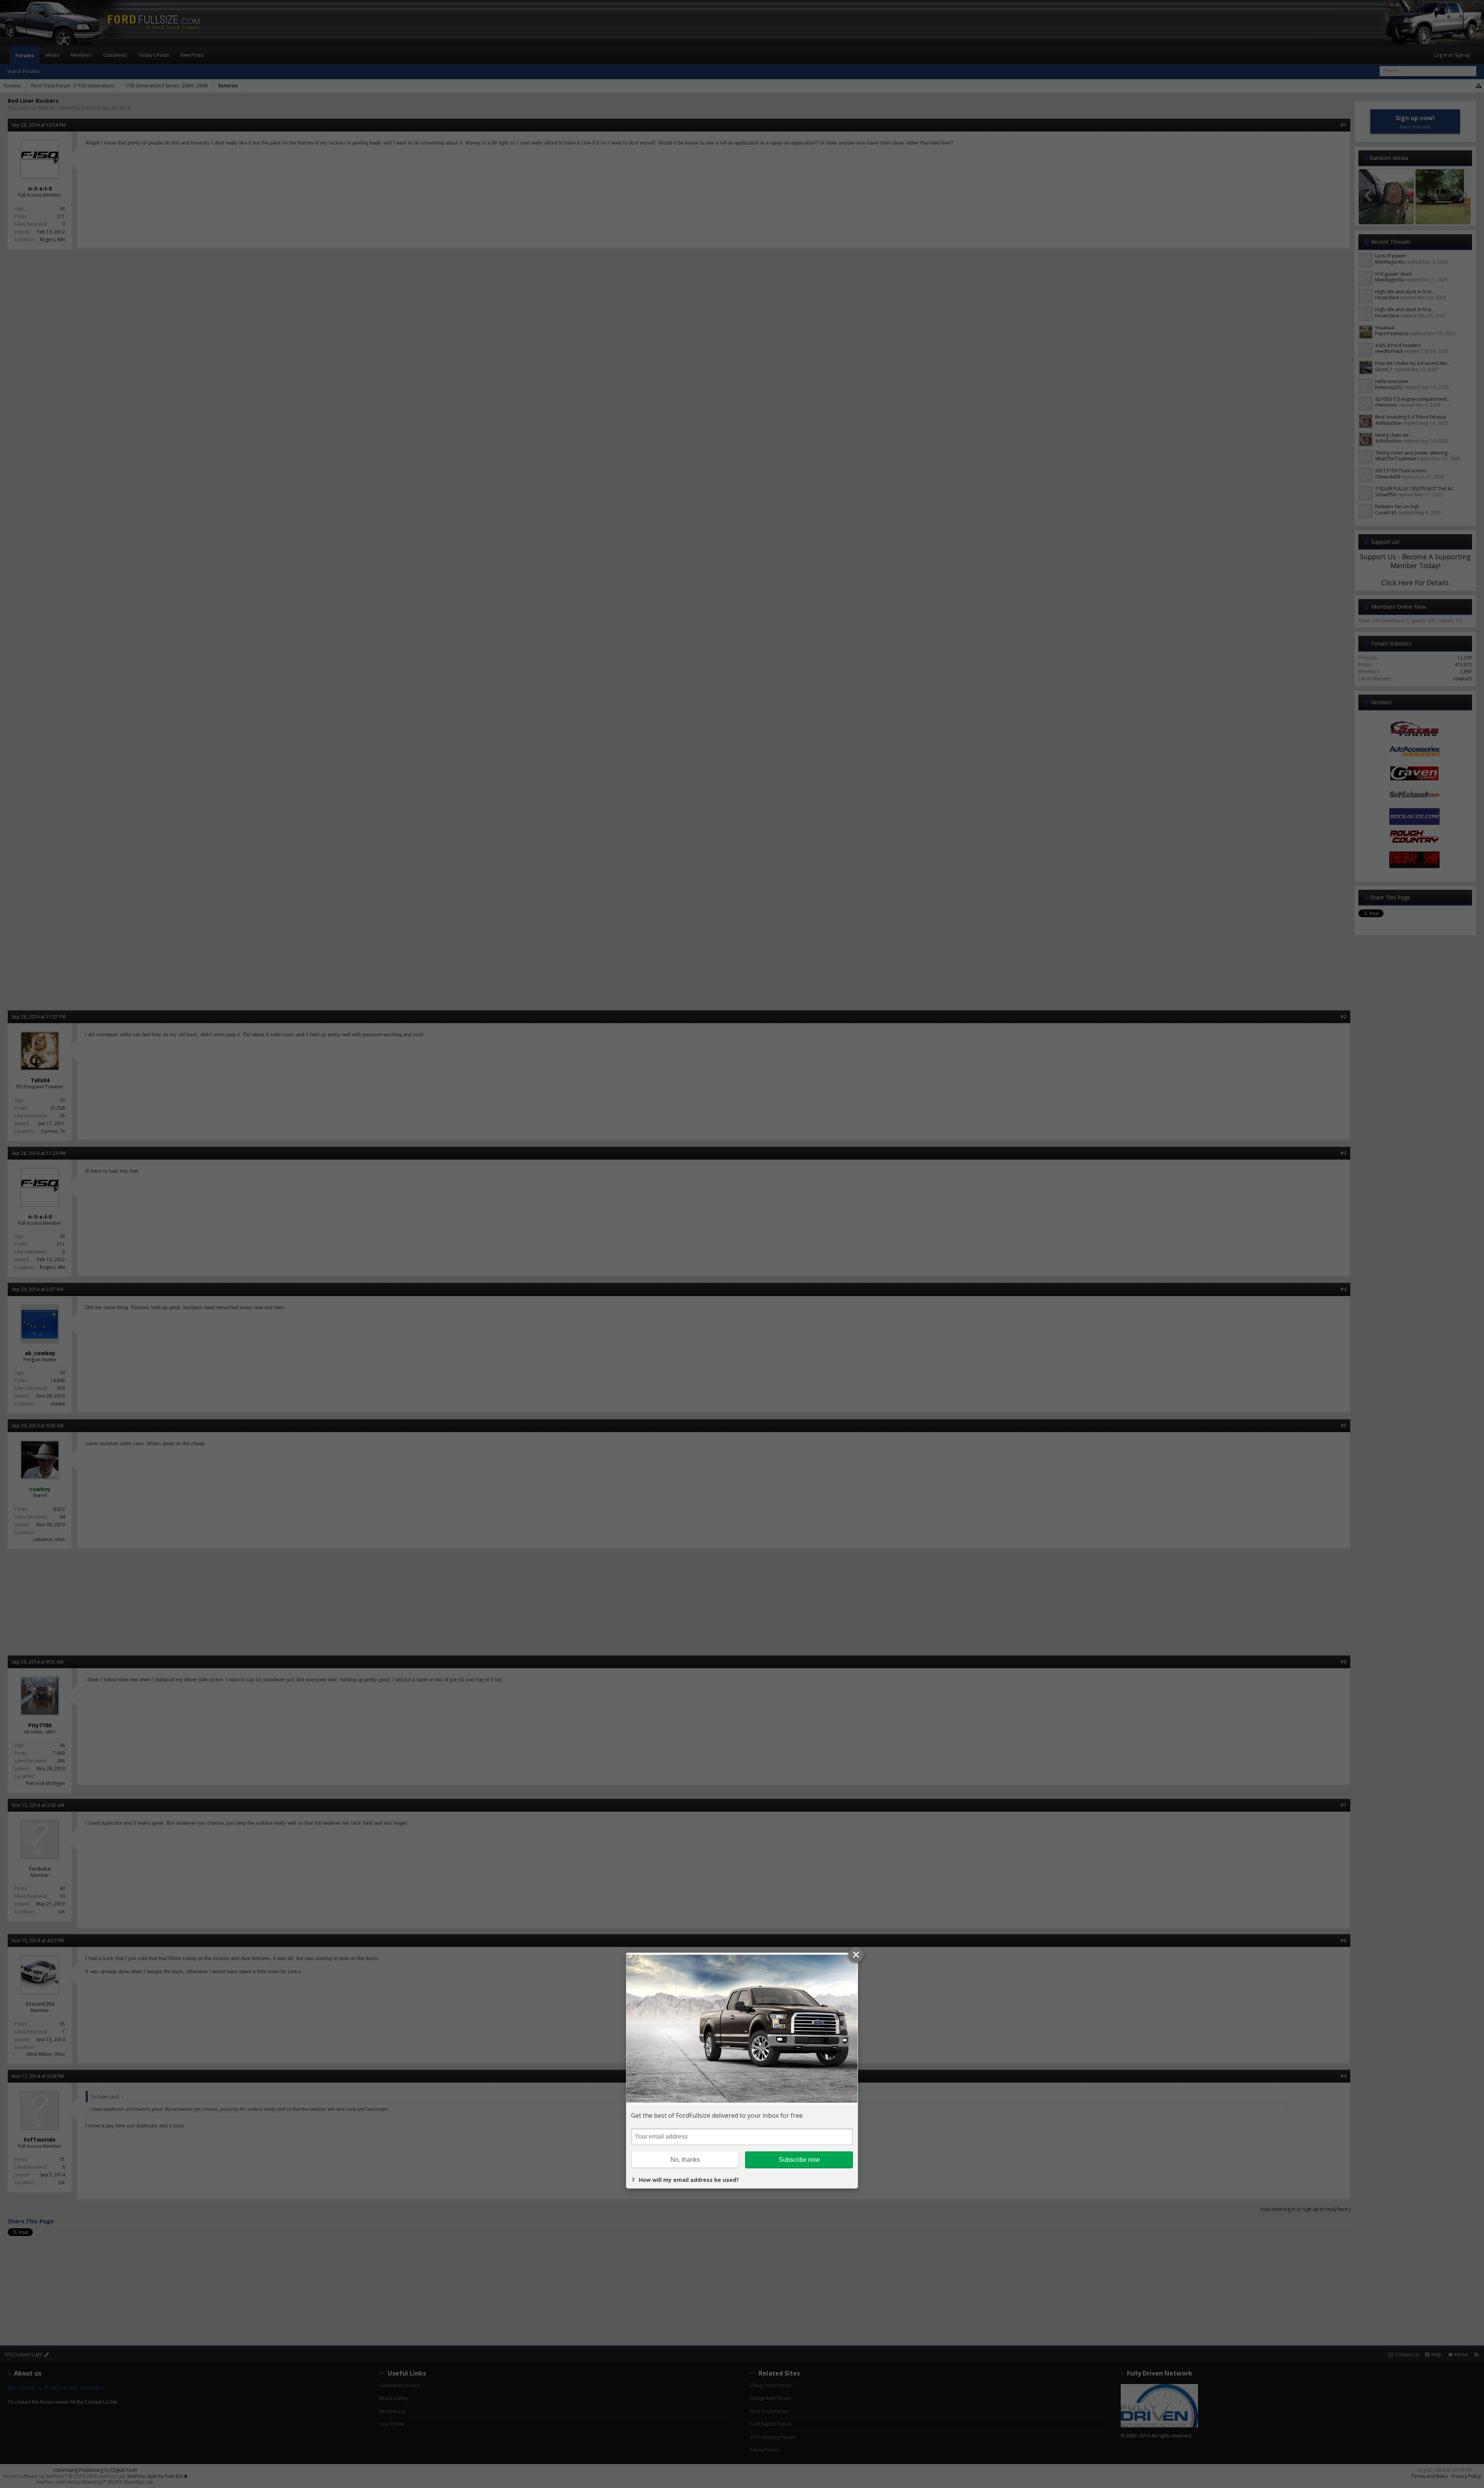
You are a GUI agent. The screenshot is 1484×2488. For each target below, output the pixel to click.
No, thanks (685, 2160)
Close (856, 1955)
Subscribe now (799, 2160)
